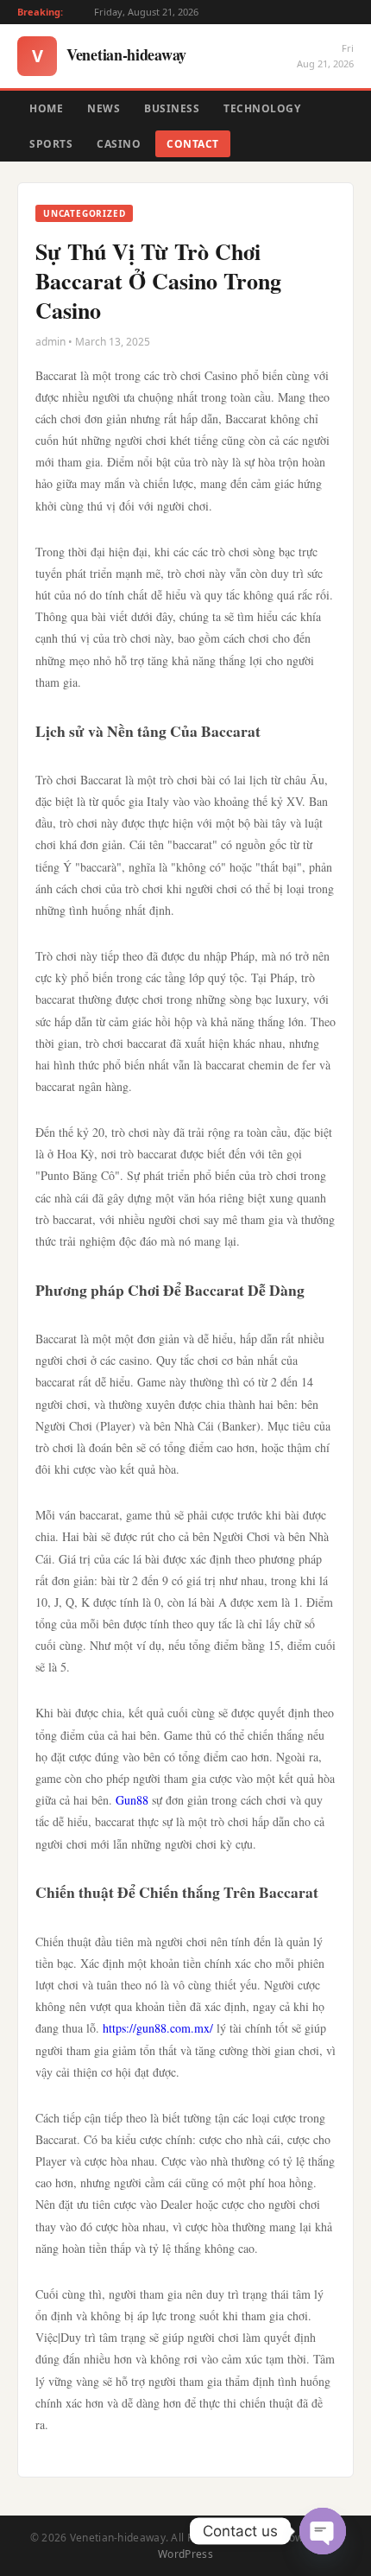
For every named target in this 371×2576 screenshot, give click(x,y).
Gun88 (132, 1800)
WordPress (185, 2554)
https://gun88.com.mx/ (158, 2028)
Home (46, 108)
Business (172, 108)
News (104, 108)
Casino (119, 144)
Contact (193, 144)
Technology (262, 108)
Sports (51, 144)
